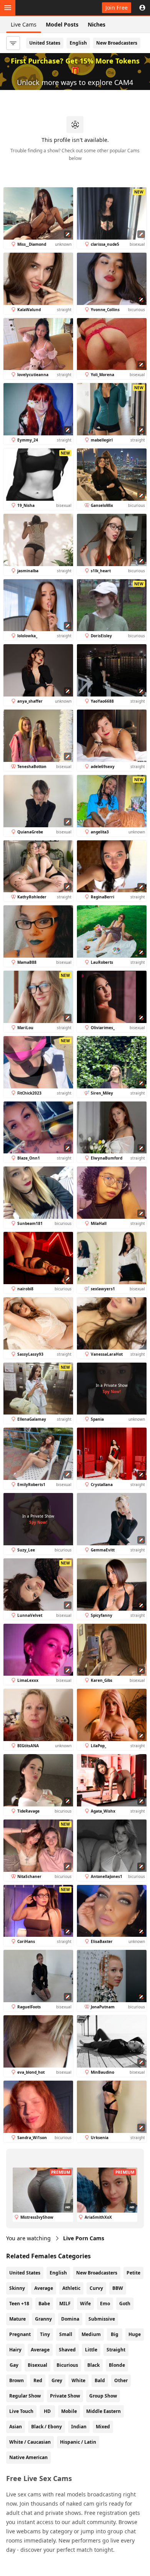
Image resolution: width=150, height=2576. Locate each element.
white (78, 2380)
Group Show (103, 2396)
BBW (118, 2288)
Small (66, 2334)
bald (100, 2380)
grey (57, 2380)
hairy (15, 2350)
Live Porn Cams (84, 2238)
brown (17, 2380)
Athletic (71, 2288)
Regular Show (25, 2396)
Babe (44, 2304)
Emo (105, 2304)
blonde (117, 2365)
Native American (28, 2457)
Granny (43, 2319)
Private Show (65, 2396)
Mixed (103, 2427)
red (38, 2380)
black (93, 2365)
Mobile (69, 2411)
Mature (17, 2319)
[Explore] (8, 8)
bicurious (67, 2365)
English (78, 43)
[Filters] (13, 43)
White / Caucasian (30, 2442)
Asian (16, 2427)
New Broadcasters (117, 43)
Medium (91, 2334)
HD (47, 2411)
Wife (85, 2304)
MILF (65, 2304)
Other (121, 2380)
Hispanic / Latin (78, 2442)
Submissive (102, 2319)
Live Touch (21, 2411)
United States (45, 43)
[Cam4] (42, 8)
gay (14, 2365)
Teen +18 (19, 2304)
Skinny (17, 2288)
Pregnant (20, 2334)
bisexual (37, 2365)
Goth (125, 2304)
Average (44, 2288)
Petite (133, 2273)
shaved (67, 2350)
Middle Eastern (103, 2411)
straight (116, 2350)
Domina (70, 2319)
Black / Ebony (47, 2427)
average (40, 2350)
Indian (79, 2427)
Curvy (96, 2288)
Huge (135, 2334)
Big (115, 2334)
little (91, 2350)
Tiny (45, 2334)
